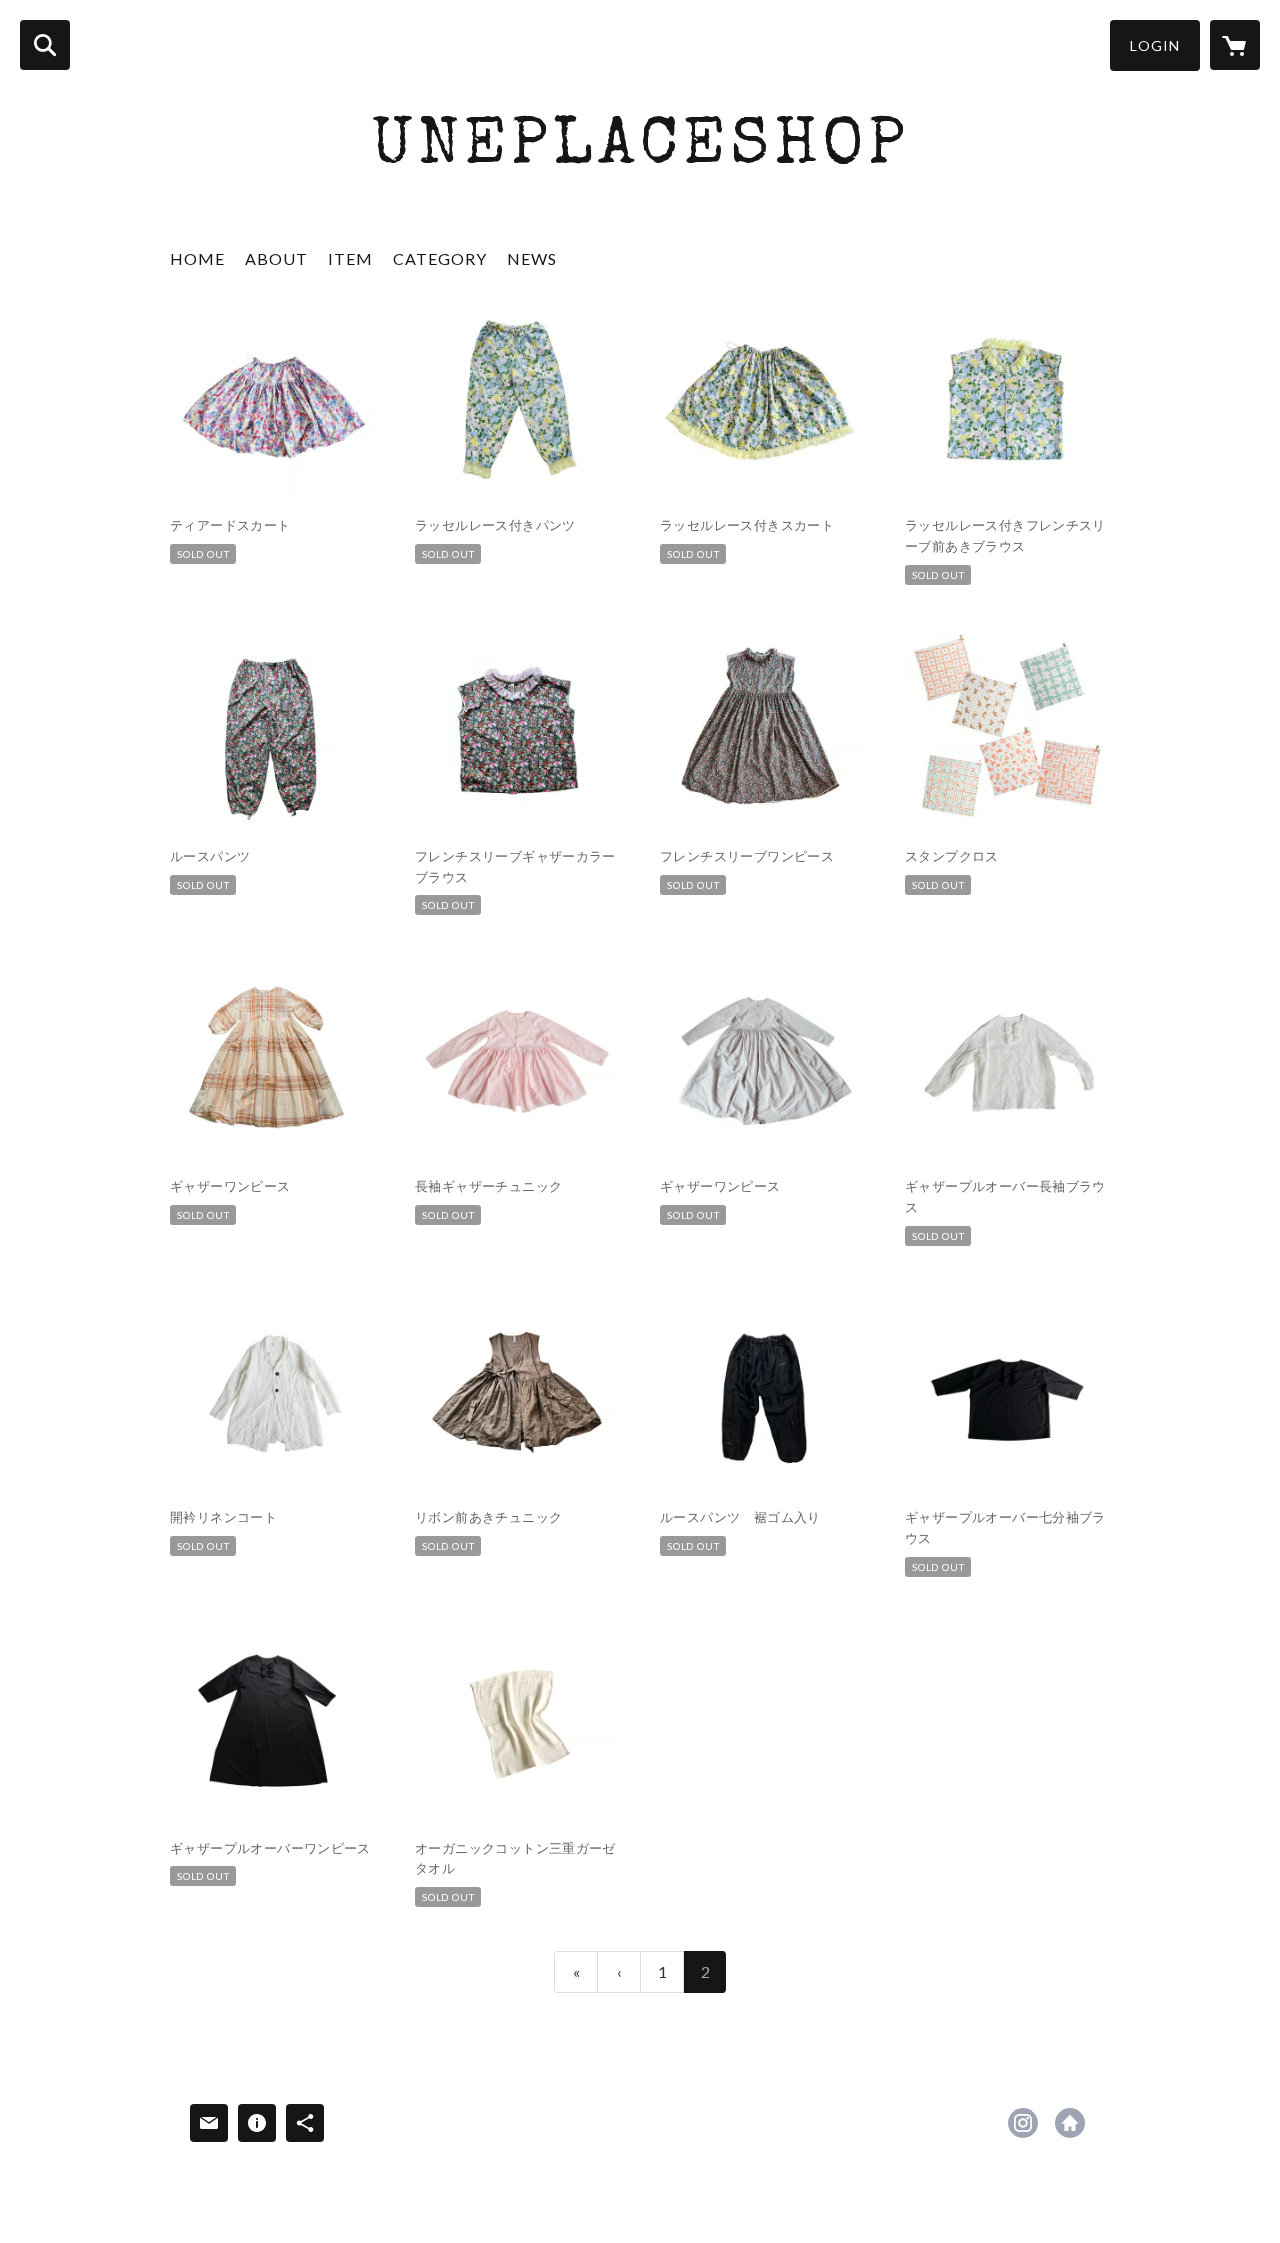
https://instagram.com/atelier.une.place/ (1023, 2123)
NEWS (532, 258)
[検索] (45, 45)
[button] (1155, 45)
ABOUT (276, 258)
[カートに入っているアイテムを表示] (1235, 45)
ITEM (350, 258)
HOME (197, 258)
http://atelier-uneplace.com (1070, 2123)
